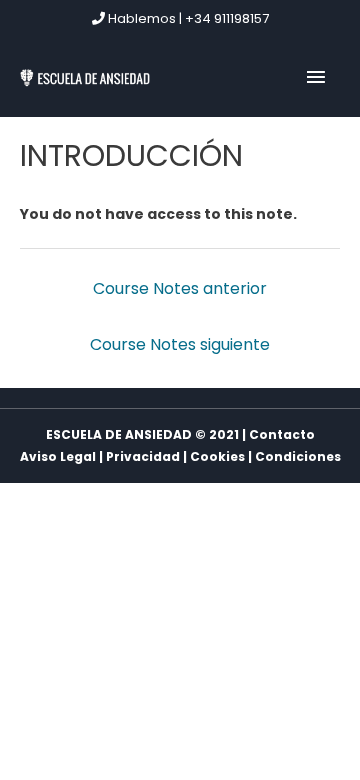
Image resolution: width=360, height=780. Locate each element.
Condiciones (298, 456)
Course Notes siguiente (180, 344)
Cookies (217, 456)
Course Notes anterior (180, 288)
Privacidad (143, 456)
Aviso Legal (58, 456)
